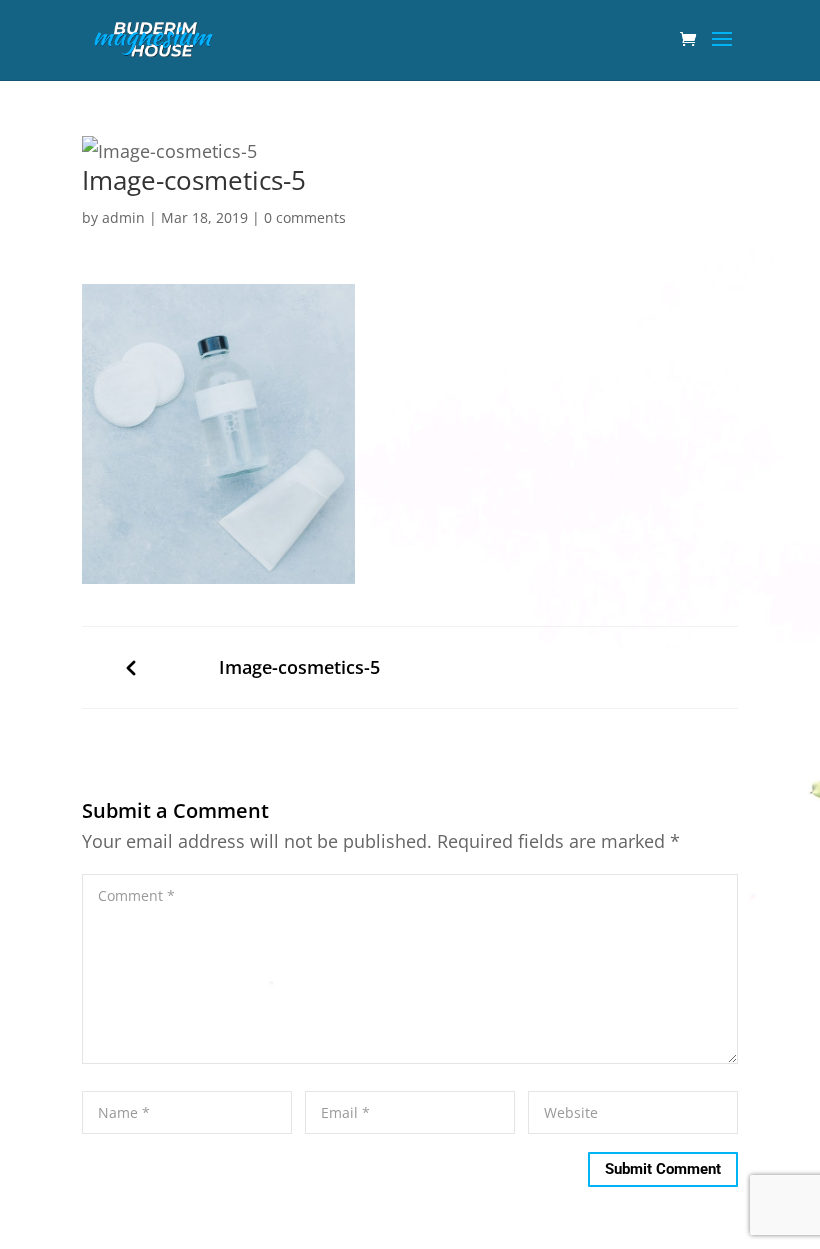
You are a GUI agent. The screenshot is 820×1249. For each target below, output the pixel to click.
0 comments (305, 217)
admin (123, 217)
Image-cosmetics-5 (299, 667)
